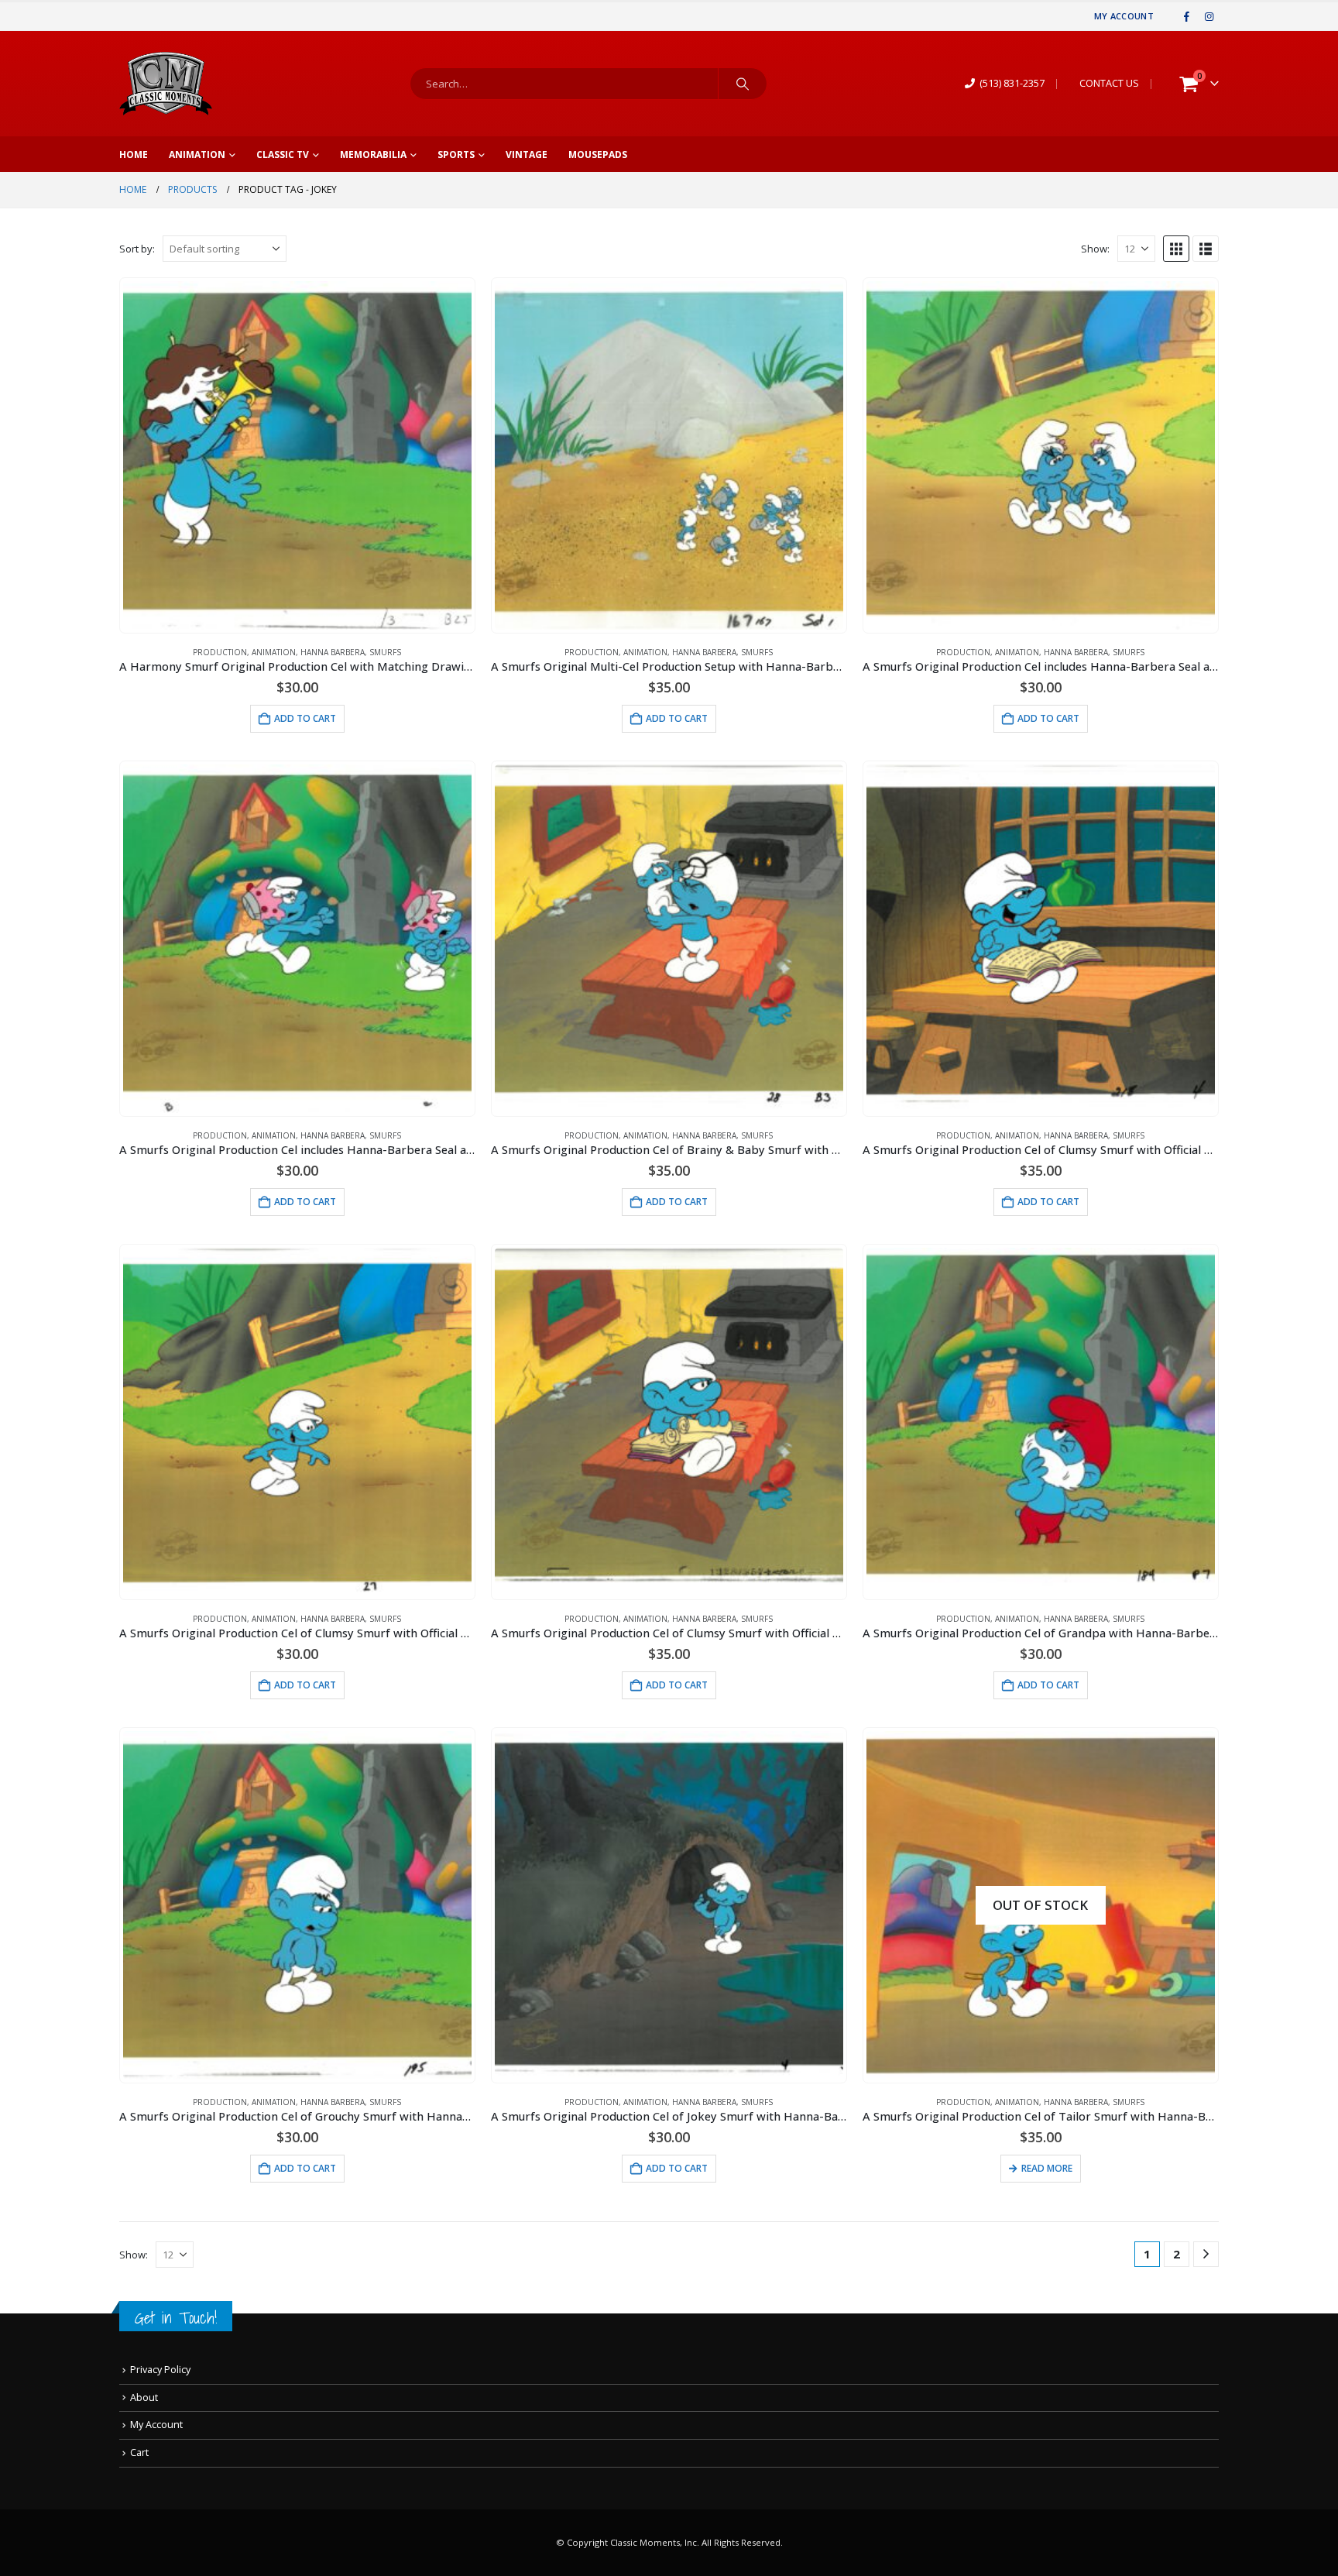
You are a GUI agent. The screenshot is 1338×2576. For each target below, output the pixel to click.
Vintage (527, 155)
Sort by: (137, 249)
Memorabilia (373, 155)
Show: (1095, 249)
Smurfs (385, 652)
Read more (1047, 2168)
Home (134, 155)
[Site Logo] (166, 84)
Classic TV (283, 155)
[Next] (1206, 2254)
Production (220, 652)
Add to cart (305, 718)
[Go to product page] (297, 455)
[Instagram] (1209, 16)
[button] (1176, 249)
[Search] (743, 84)
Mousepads (598, 155)
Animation (197, 155)
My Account (1124, 16)
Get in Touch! (176, 2318)
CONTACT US (1109, 83)
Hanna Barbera (333, 652)
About (144, 2397)
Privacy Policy (160, 2370)
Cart (139, 2452)
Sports (456, 155)
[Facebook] (1187, 16)
